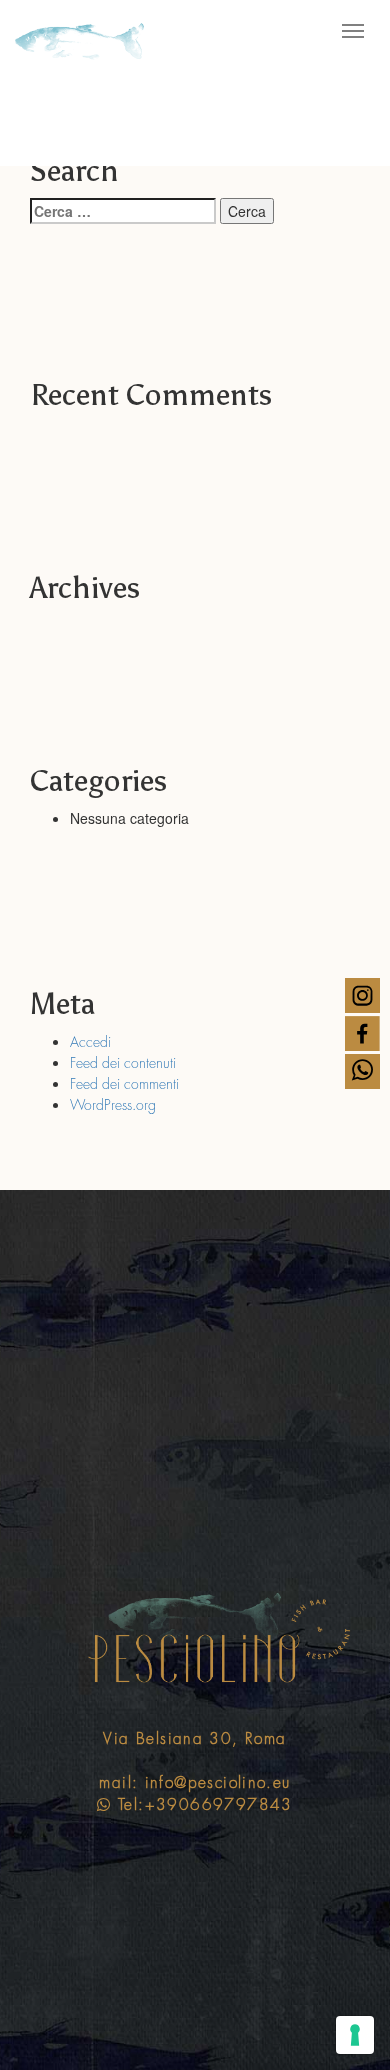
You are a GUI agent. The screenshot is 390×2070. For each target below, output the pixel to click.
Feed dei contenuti (123, 1063)
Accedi (90, 1042)
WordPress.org (113, 1105)
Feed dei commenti (124, 1084)
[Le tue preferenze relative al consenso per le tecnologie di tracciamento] (355, 2035)
